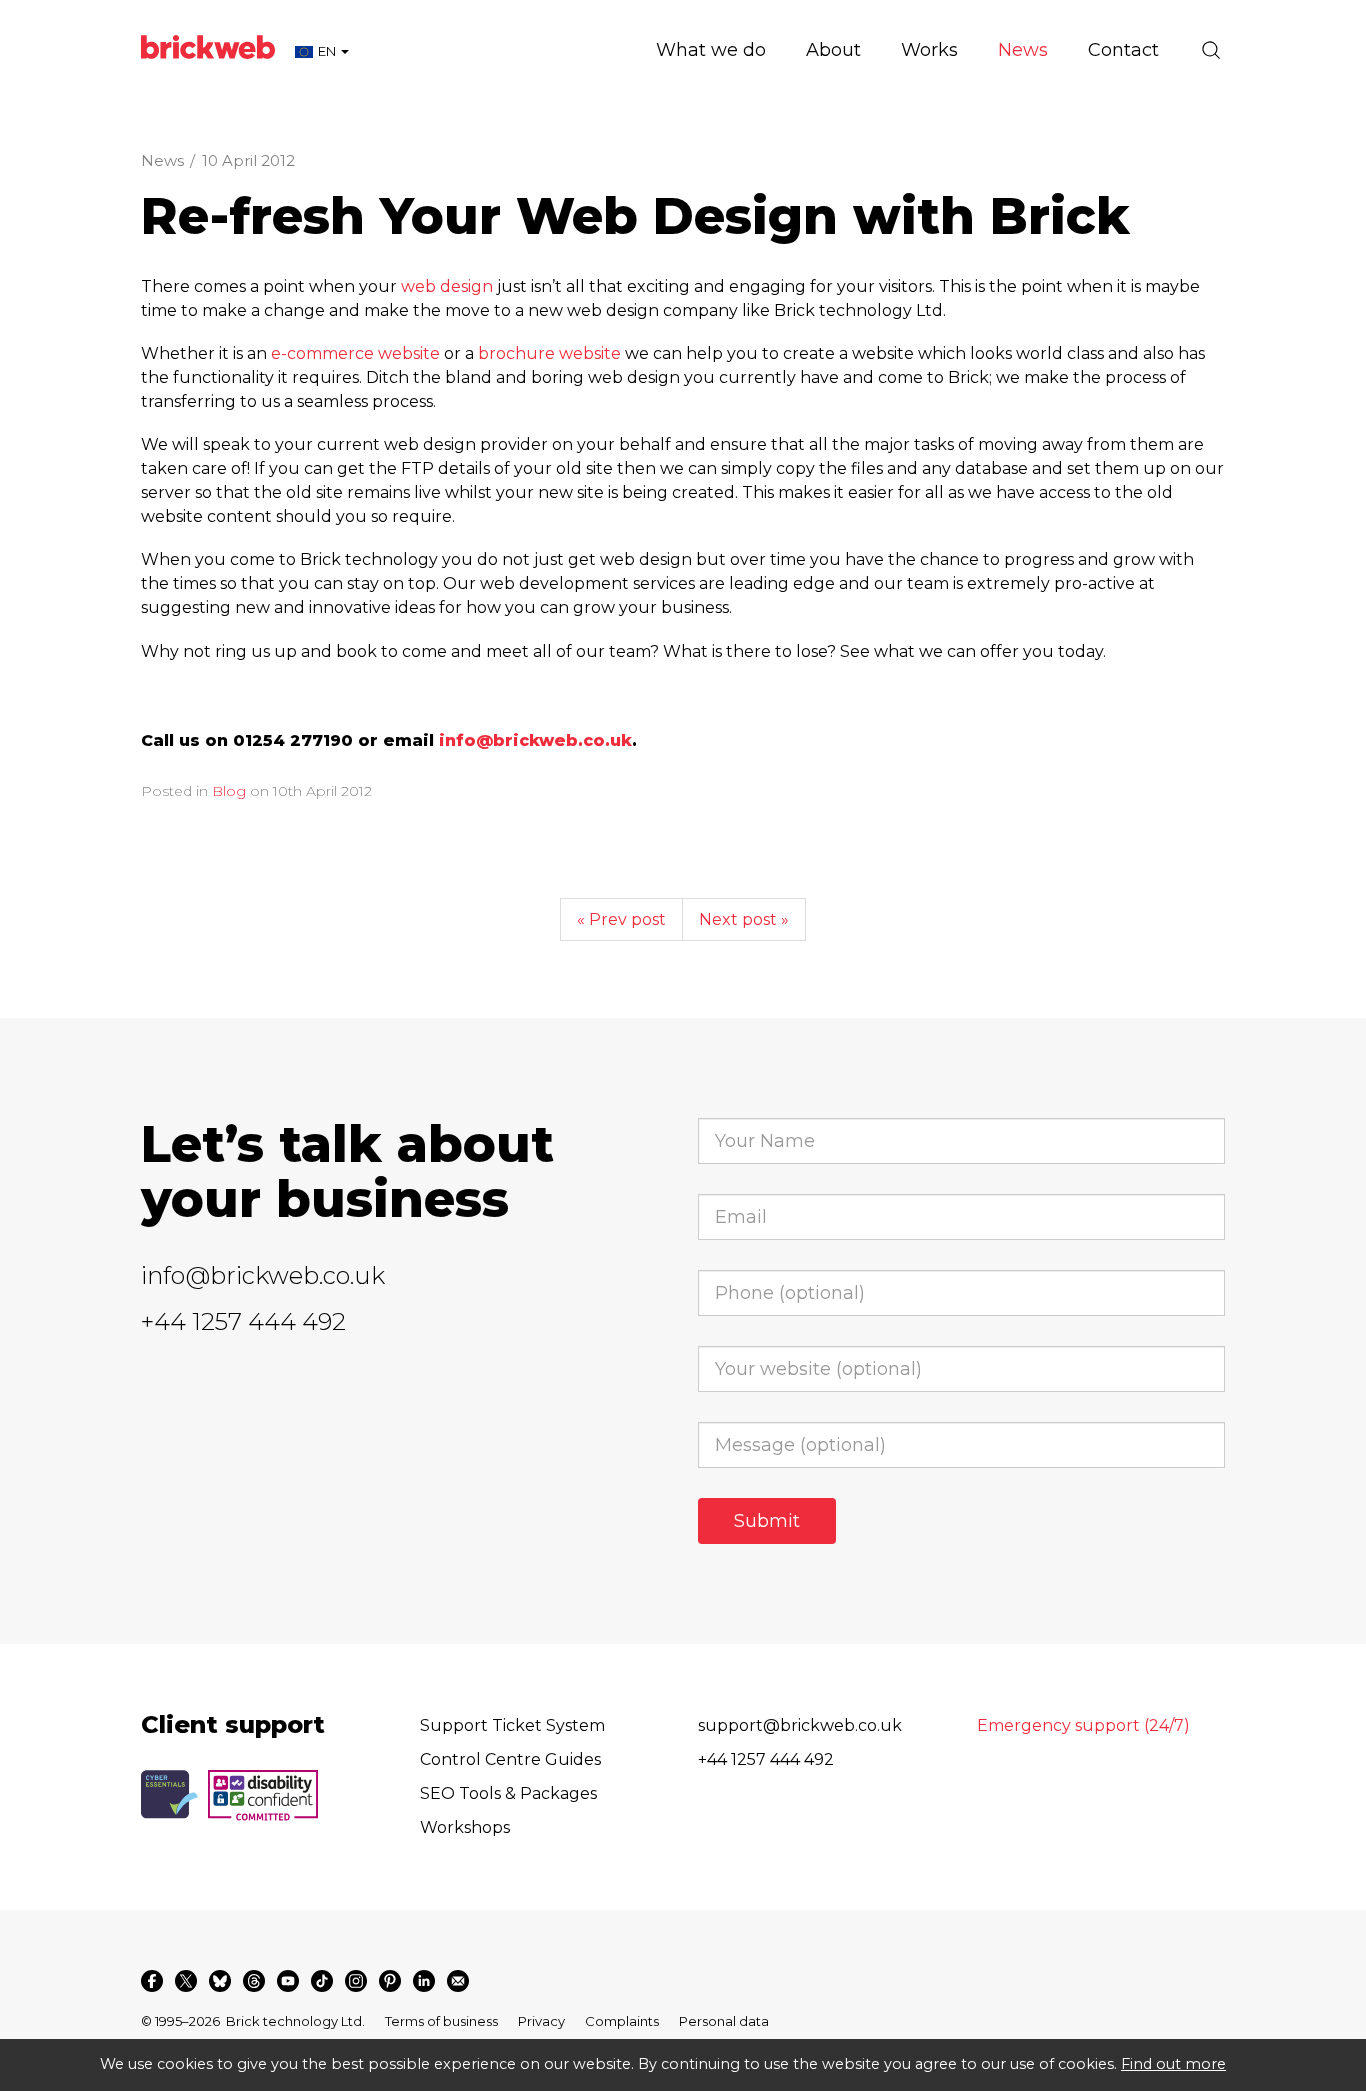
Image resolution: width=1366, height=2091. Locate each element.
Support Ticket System (512, 1725)
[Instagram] (356, 1981)
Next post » (744, 919)
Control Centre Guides (510, 1759)
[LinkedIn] (424, 1981)
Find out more (1173, 2064)
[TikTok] (322, 1981)
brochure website (549, 353)
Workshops (465, 1827)
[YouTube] (288, 1981)
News (162, 160)
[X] (186, 1981)
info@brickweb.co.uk (263, 1275)
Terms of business (441, 2021)
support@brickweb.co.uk (800, 1725)
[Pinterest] (390, 1981)
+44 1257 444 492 (243, 1321)
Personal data (724, 2021)
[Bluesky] (220, 1981)
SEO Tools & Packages (508, 1793)
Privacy (541, 2021)
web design (447, 286)
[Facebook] (152, 1981)
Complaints (622, 2021)
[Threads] (254, 1981)
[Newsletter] (458, 1981)
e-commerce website (355, 353)
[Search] (1211, 50)
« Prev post (621, 919)
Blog (229, 791)
